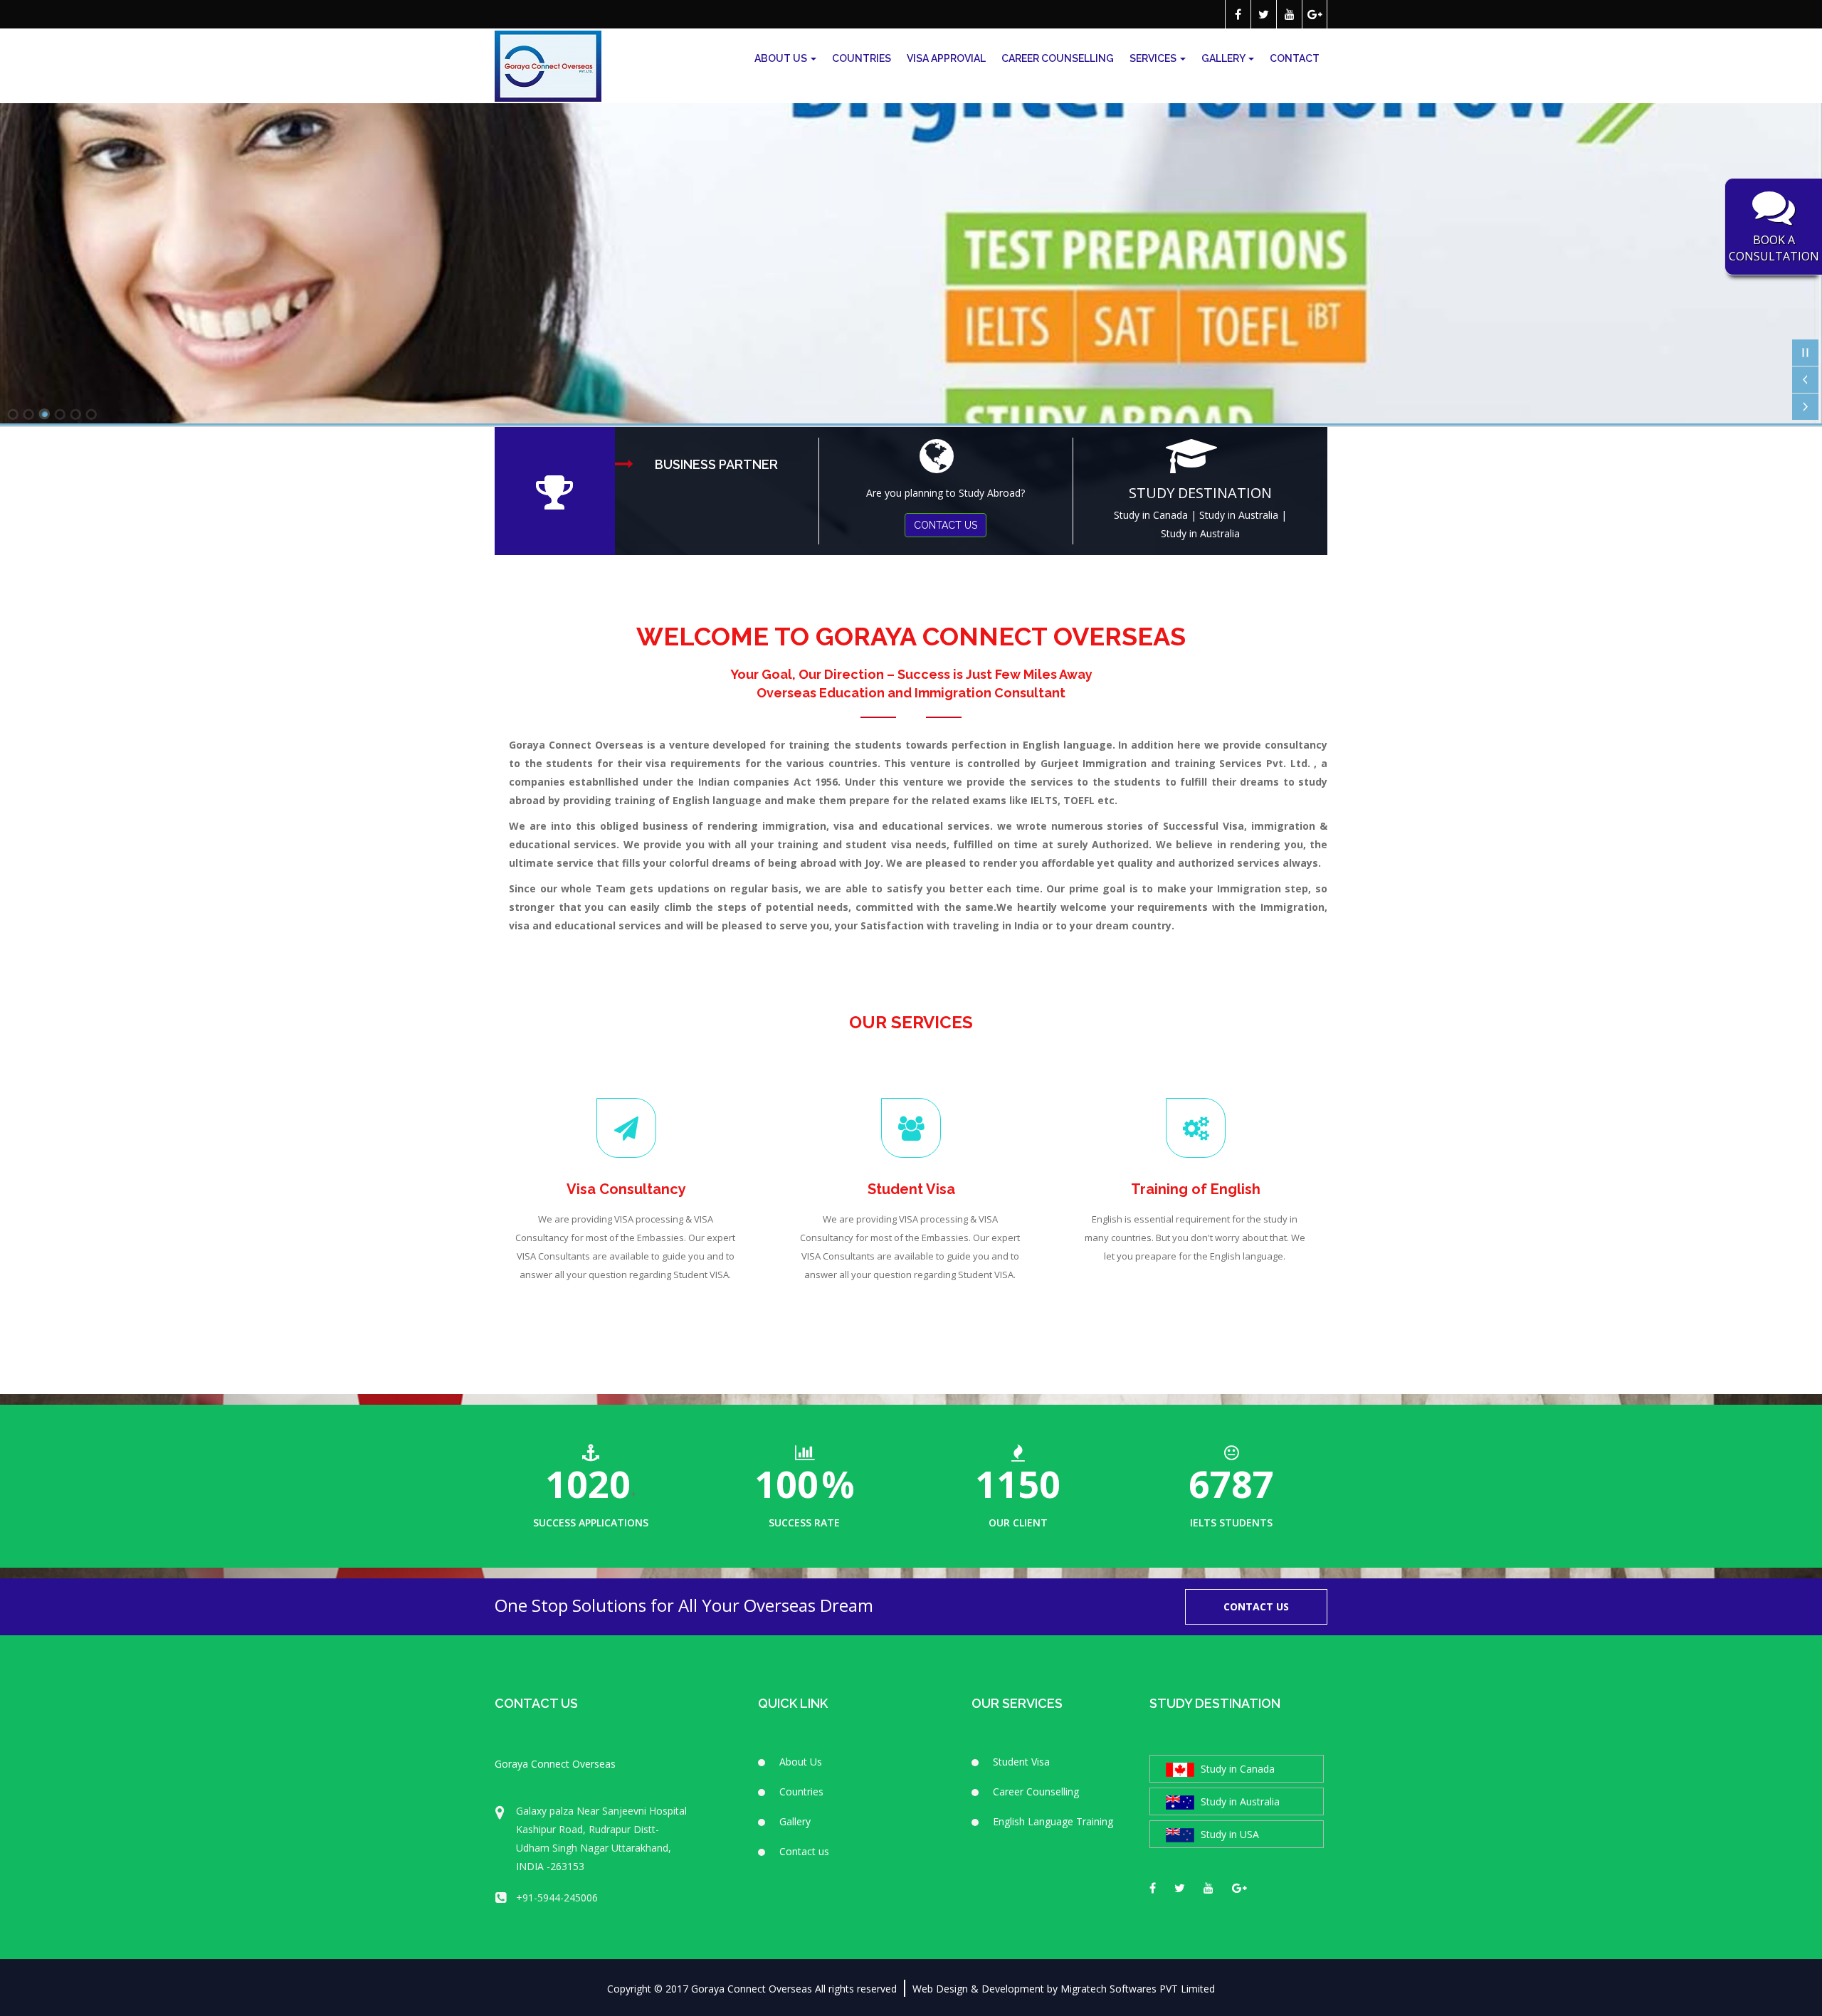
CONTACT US (946, 525)
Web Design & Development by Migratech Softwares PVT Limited (1064, 1989)
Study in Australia (1239, 515)
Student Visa (1021, 1762)
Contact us (804, 1851)
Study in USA (1228, 1834)
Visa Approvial (946, 58)
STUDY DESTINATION (1200, 493)
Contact (1295, 58)
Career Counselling (1058, 58)
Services (1154, 58)
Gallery (1224, 58)
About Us (782, 58)
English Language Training (1053, 1821)
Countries (862, 58)
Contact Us (1256, 1606)
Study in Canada (1151, 515)
